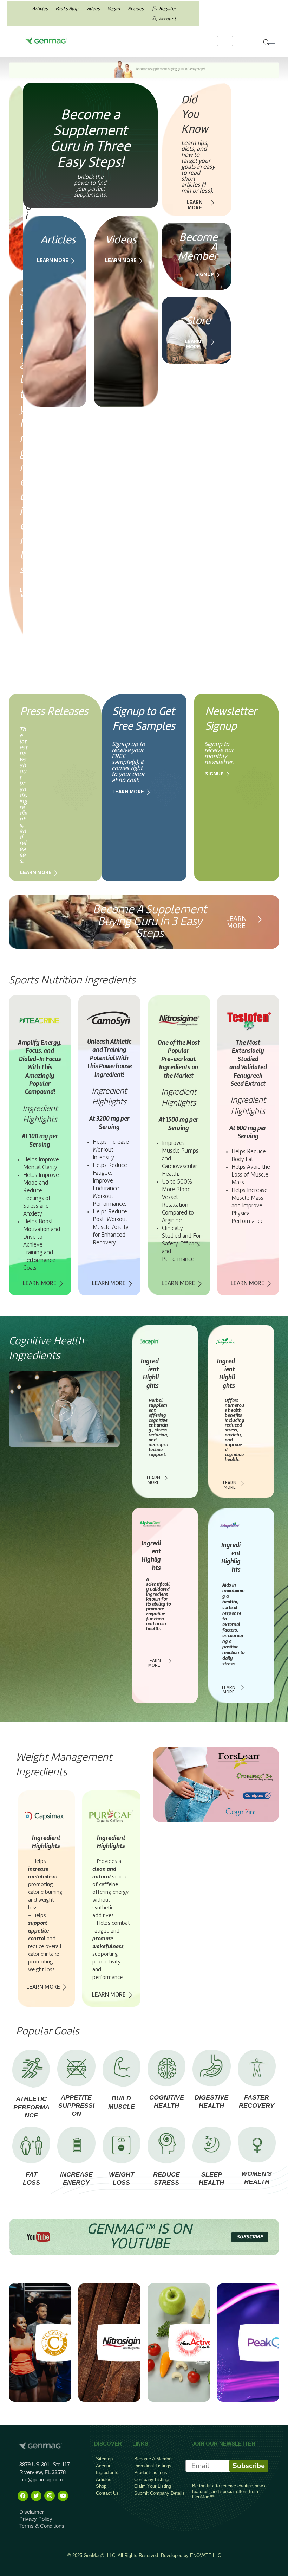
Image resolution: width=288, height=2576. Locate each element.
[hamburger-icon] (225, 41)
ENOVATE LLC (205, 2555)
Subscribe (249, 2466)
